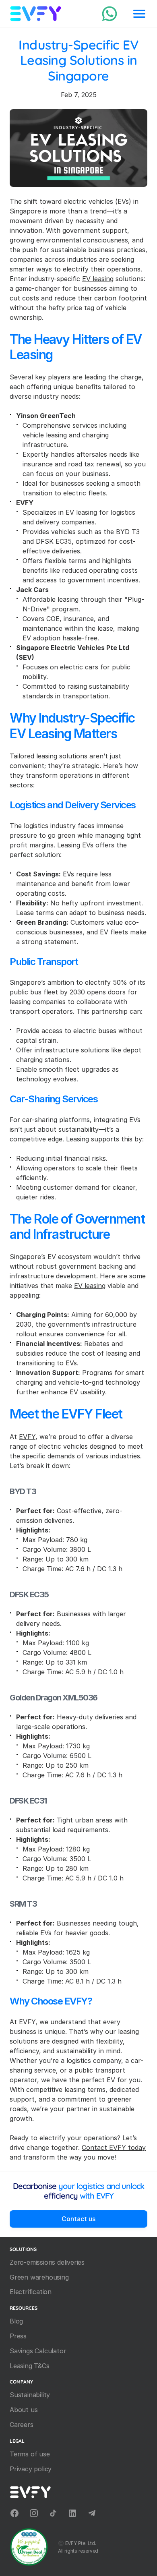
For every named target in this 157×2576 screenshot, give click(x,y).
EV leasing (98, 279)
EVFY (27, 1437)
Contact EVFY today (114, 2147)
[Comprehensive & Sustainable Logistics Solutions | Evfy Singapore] (36, 14)
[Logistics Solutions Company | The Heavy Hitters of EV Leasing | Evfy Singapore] (109, 14)
